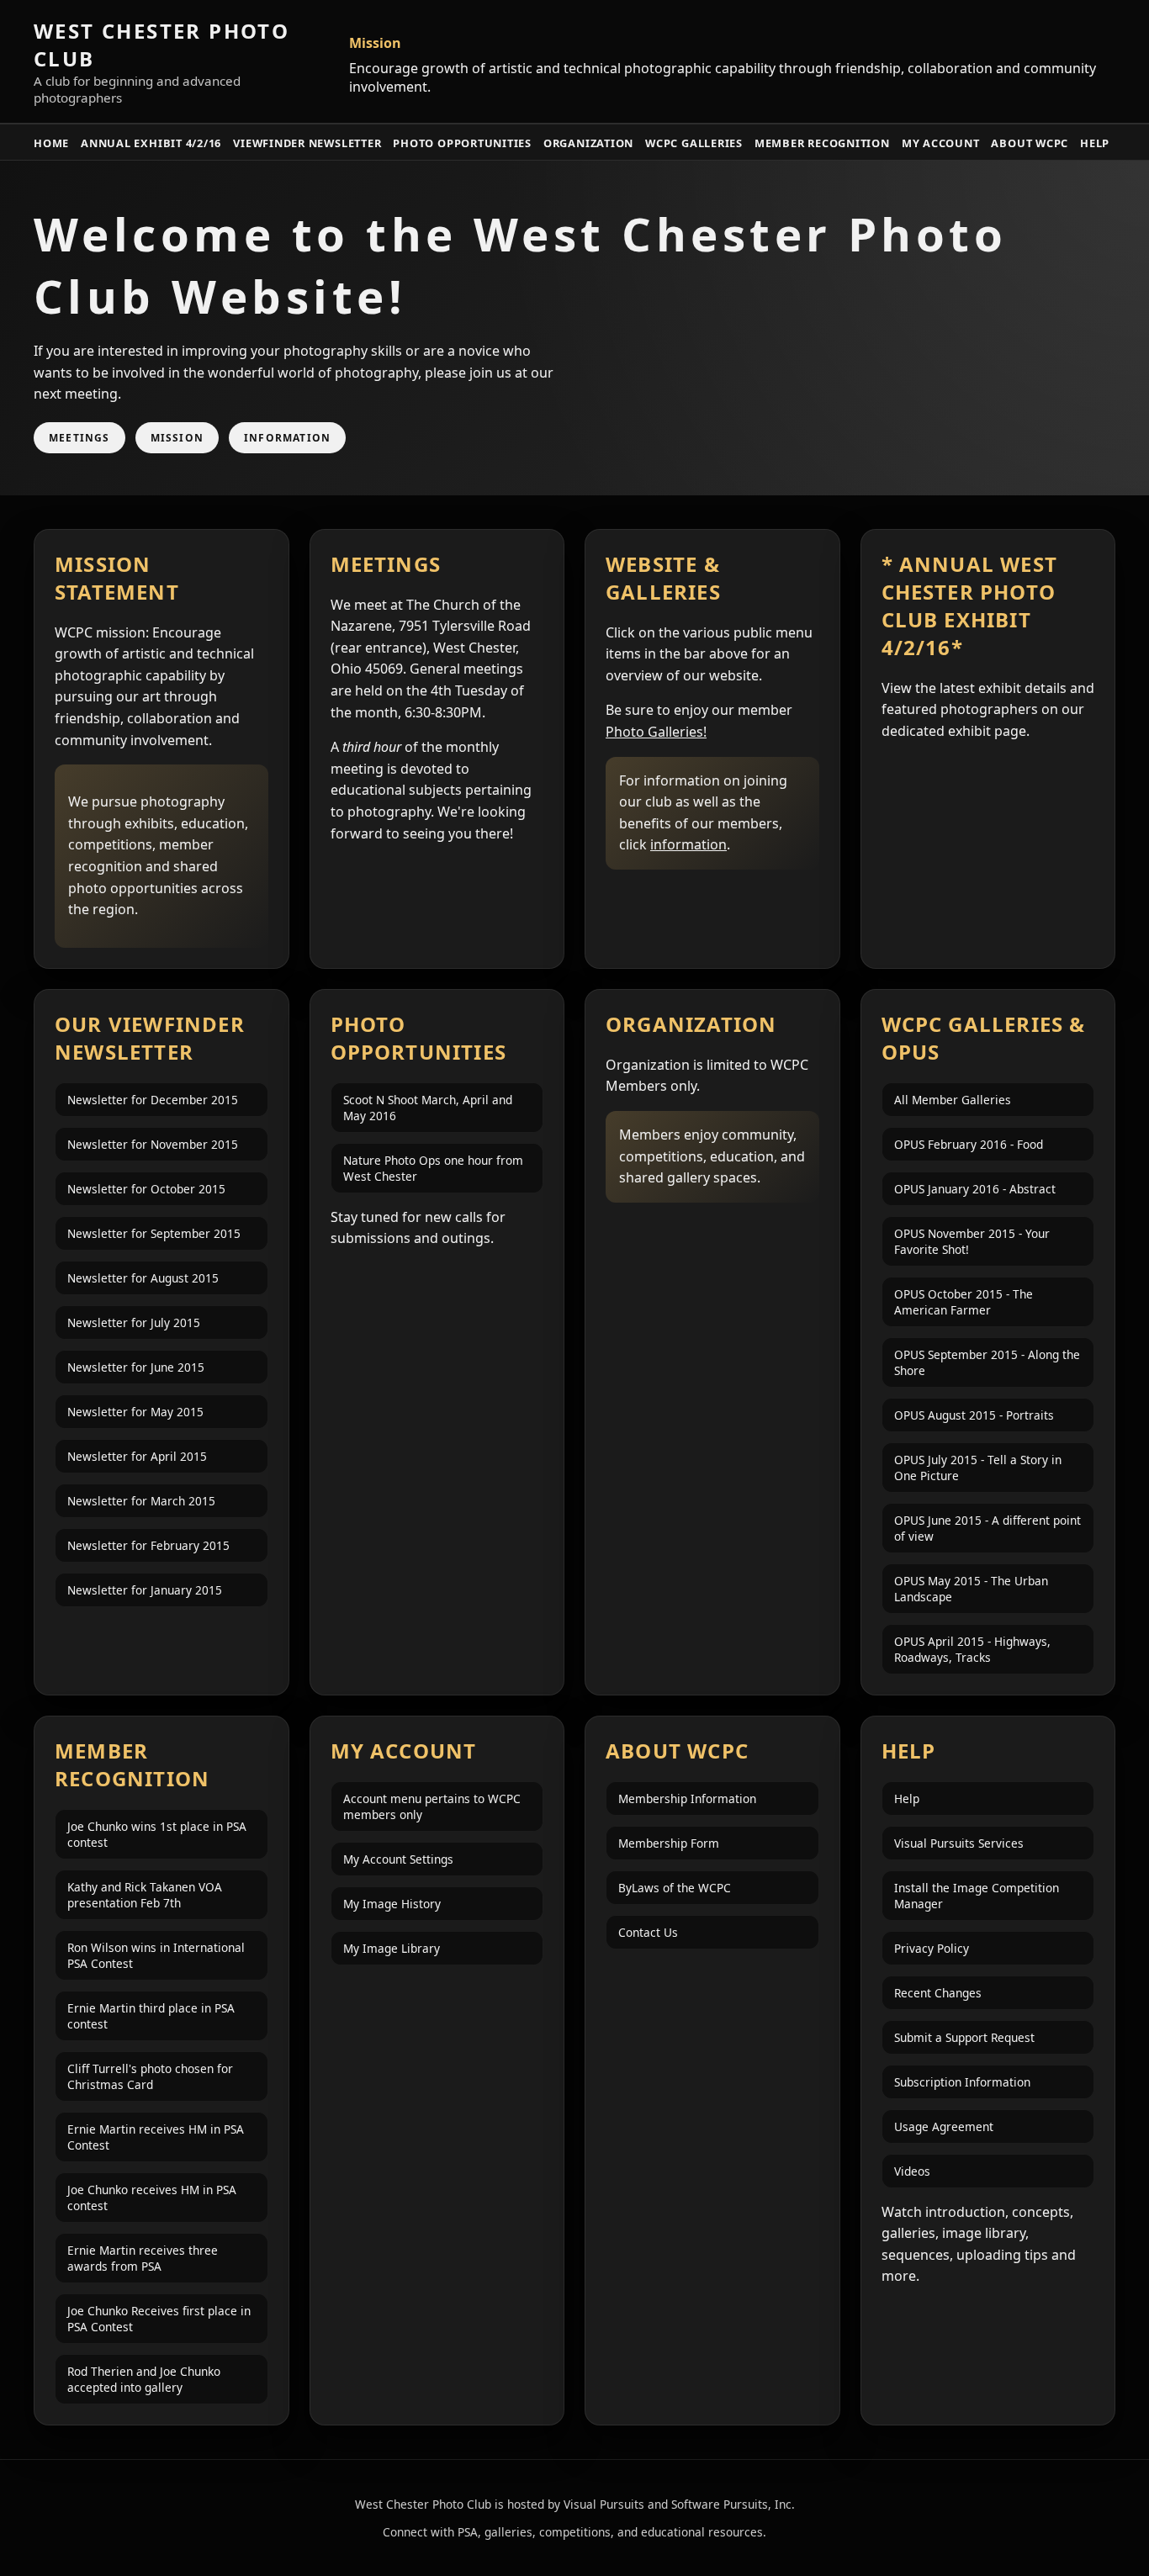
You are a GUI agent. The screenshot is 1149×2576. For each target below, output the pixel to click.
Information (287, 438)
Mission (177, 438)
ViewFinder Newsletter (307, 143)
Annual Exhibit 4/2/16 (151, 143)
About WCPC (1030, 143)
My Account (941, 143)
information (688, 844)
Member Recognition (822, 143)
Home (51, 143)
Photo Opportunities (462, 143)
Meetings (79, 438)
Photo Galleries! (656, 732)
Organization (588, 143)
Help (1095, 143)
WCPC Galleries (694, 143)
